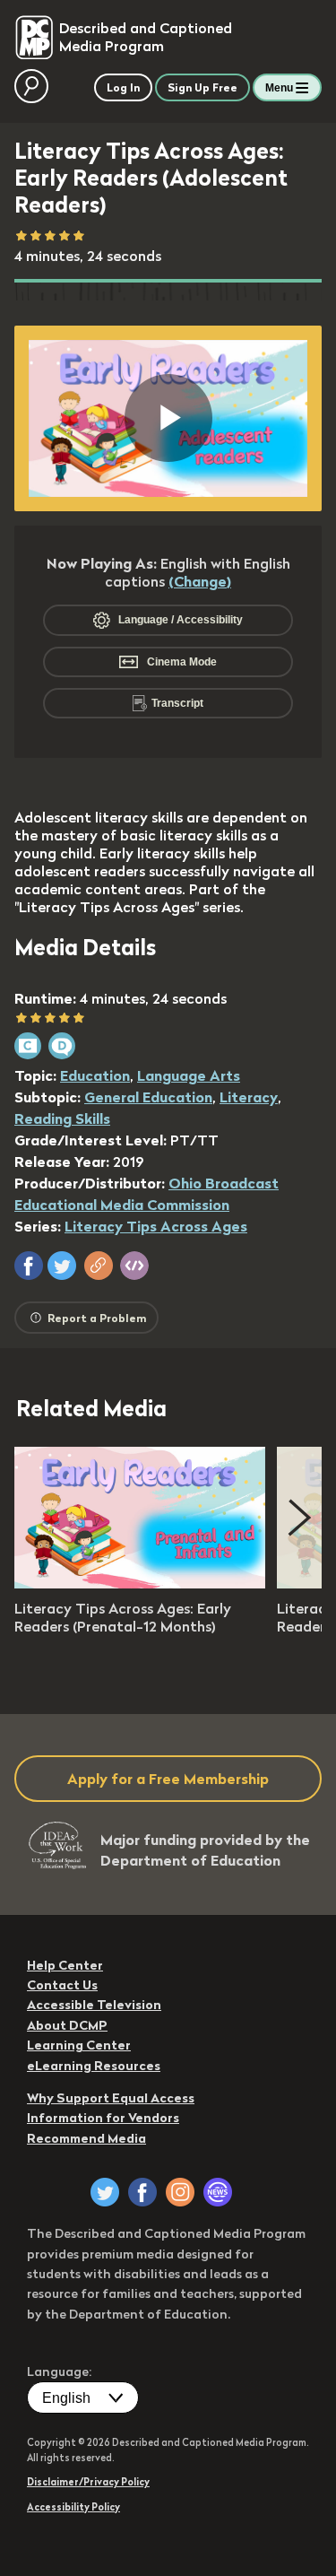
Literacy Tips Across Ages (156, 1226)
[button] (29, 1266)
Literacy (249, 1097)
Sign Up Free (202, 87)
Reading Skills (62, 1118)
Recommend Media (86, 2138)
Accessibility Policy (73, 2507)
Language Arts (189, 1075)
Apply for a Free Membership (168, 1779)
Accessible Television (94, 2005)
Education (95, 1075)
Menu (279, 88)
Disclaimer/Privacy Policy (88, 2482)
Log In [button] (123, 87)
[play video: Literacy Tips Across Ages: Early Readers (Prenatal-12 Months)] (140, 1583)
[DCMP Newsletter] (218, 2192)
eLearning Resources (94, 2066)
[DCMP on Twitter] (105, 2192)
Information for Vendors (103, 2118)
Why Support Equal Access (111, 2098)
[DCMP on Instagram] (180, 2192)
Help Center (65, 1965)
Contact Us (62, 1985)
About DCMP (67, 2025)
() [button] (200, 581)
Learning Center (79, 2045)
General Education (148, 1097)
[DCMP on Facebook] (142, 2192)
